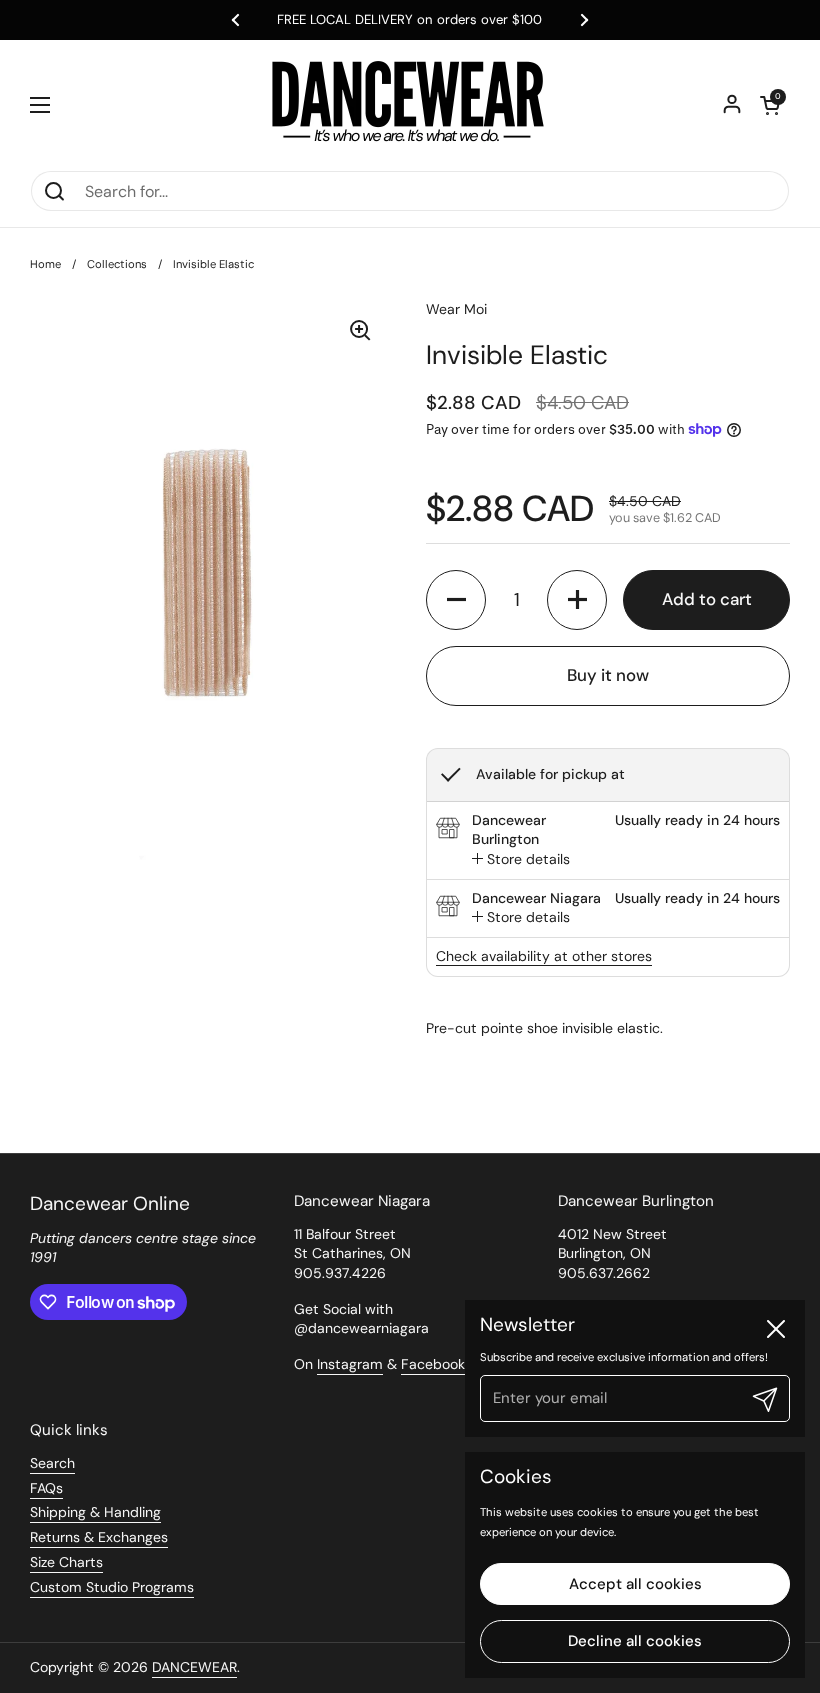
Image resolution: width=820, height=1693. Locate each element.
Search (52, 1463)
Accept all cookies (635, 1584)
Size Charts (66, 1562)
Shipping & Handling (95, 1512)
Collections (117, 264)
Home (45, 264)
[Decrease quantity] (456, 600)
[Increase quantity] (577, 600)
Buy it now (608, 675)
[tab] (521, 860)
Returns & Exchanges (99, 1537)
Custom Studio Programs (112, 1587)
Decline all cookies (635, 1641)
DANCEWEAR (194, 1667)
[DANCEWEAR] (410, 105)
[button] (770, 105)
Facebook (433, 1364)
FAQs (46, 1488)
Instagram (350, 1364)
